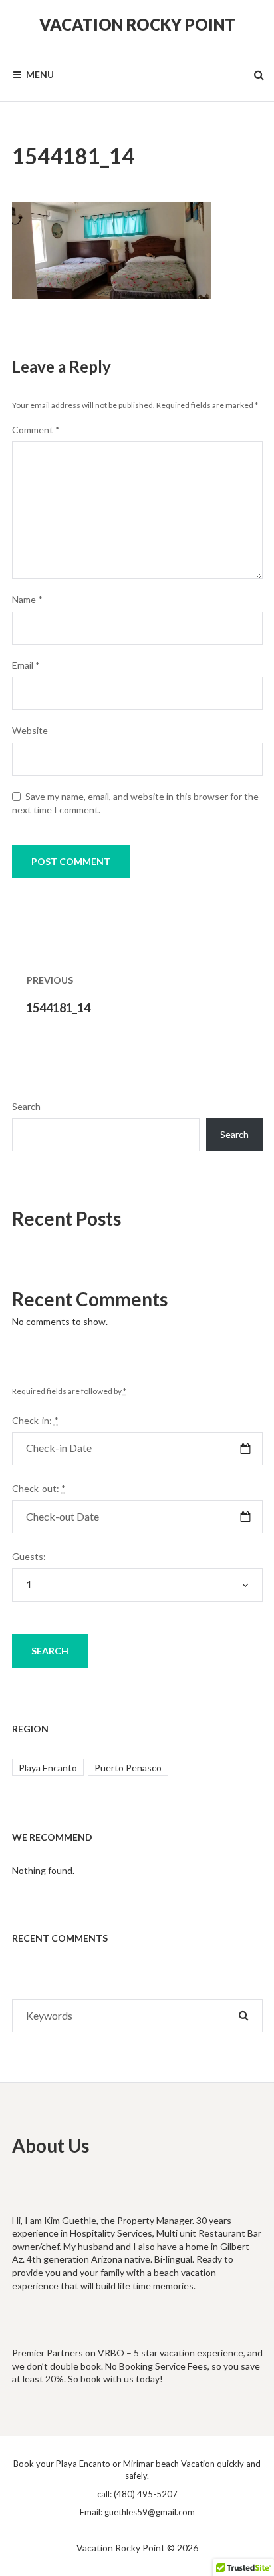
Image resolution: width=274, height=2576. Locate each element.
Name (27, 599)
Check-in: (35, 1420)
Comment (36, 430)
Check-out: (39, 1488)
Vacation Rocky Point (137, 24)
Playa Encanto (48, 1768)
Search (26, 1106)
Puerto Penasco (128, 1768)
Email (26, 665)
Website (30, 730)
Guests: (29, 1556)
